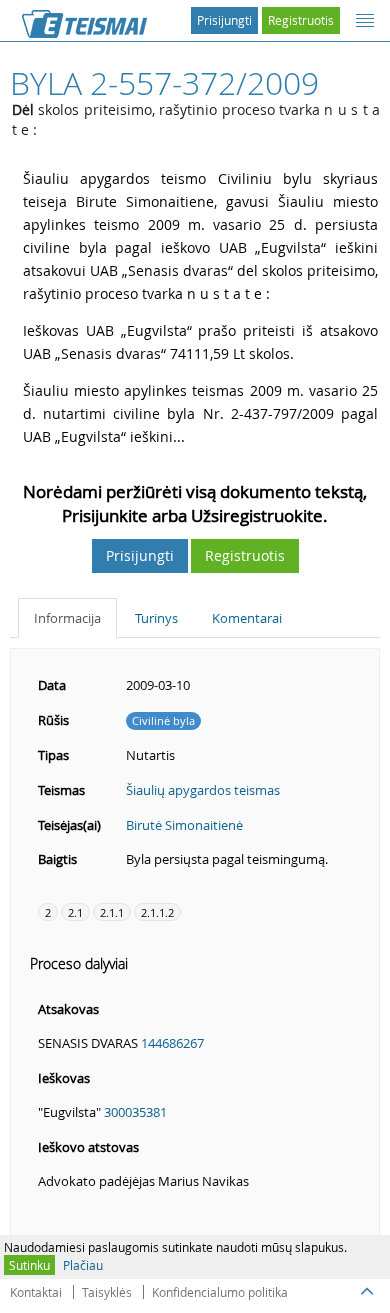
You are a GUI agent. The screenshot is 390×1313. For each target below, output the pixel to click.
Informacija (67, 618)
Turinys (156, 618)
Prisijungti (224, 20)
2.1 (75, 912)
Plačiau (83, 1265)
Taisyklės (107, 1292)
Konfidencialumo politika (220, 1292)
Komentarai (247, 618)
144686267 (172, 1043)
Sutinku (29, 1265)
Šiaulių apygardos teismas (203, 790)
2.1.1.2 (157, 912)
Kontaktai (36, 1292)
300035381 (135, 1112)
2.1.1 (112, 912)
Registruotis (301, 20)
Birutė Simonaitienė (184, 825)
